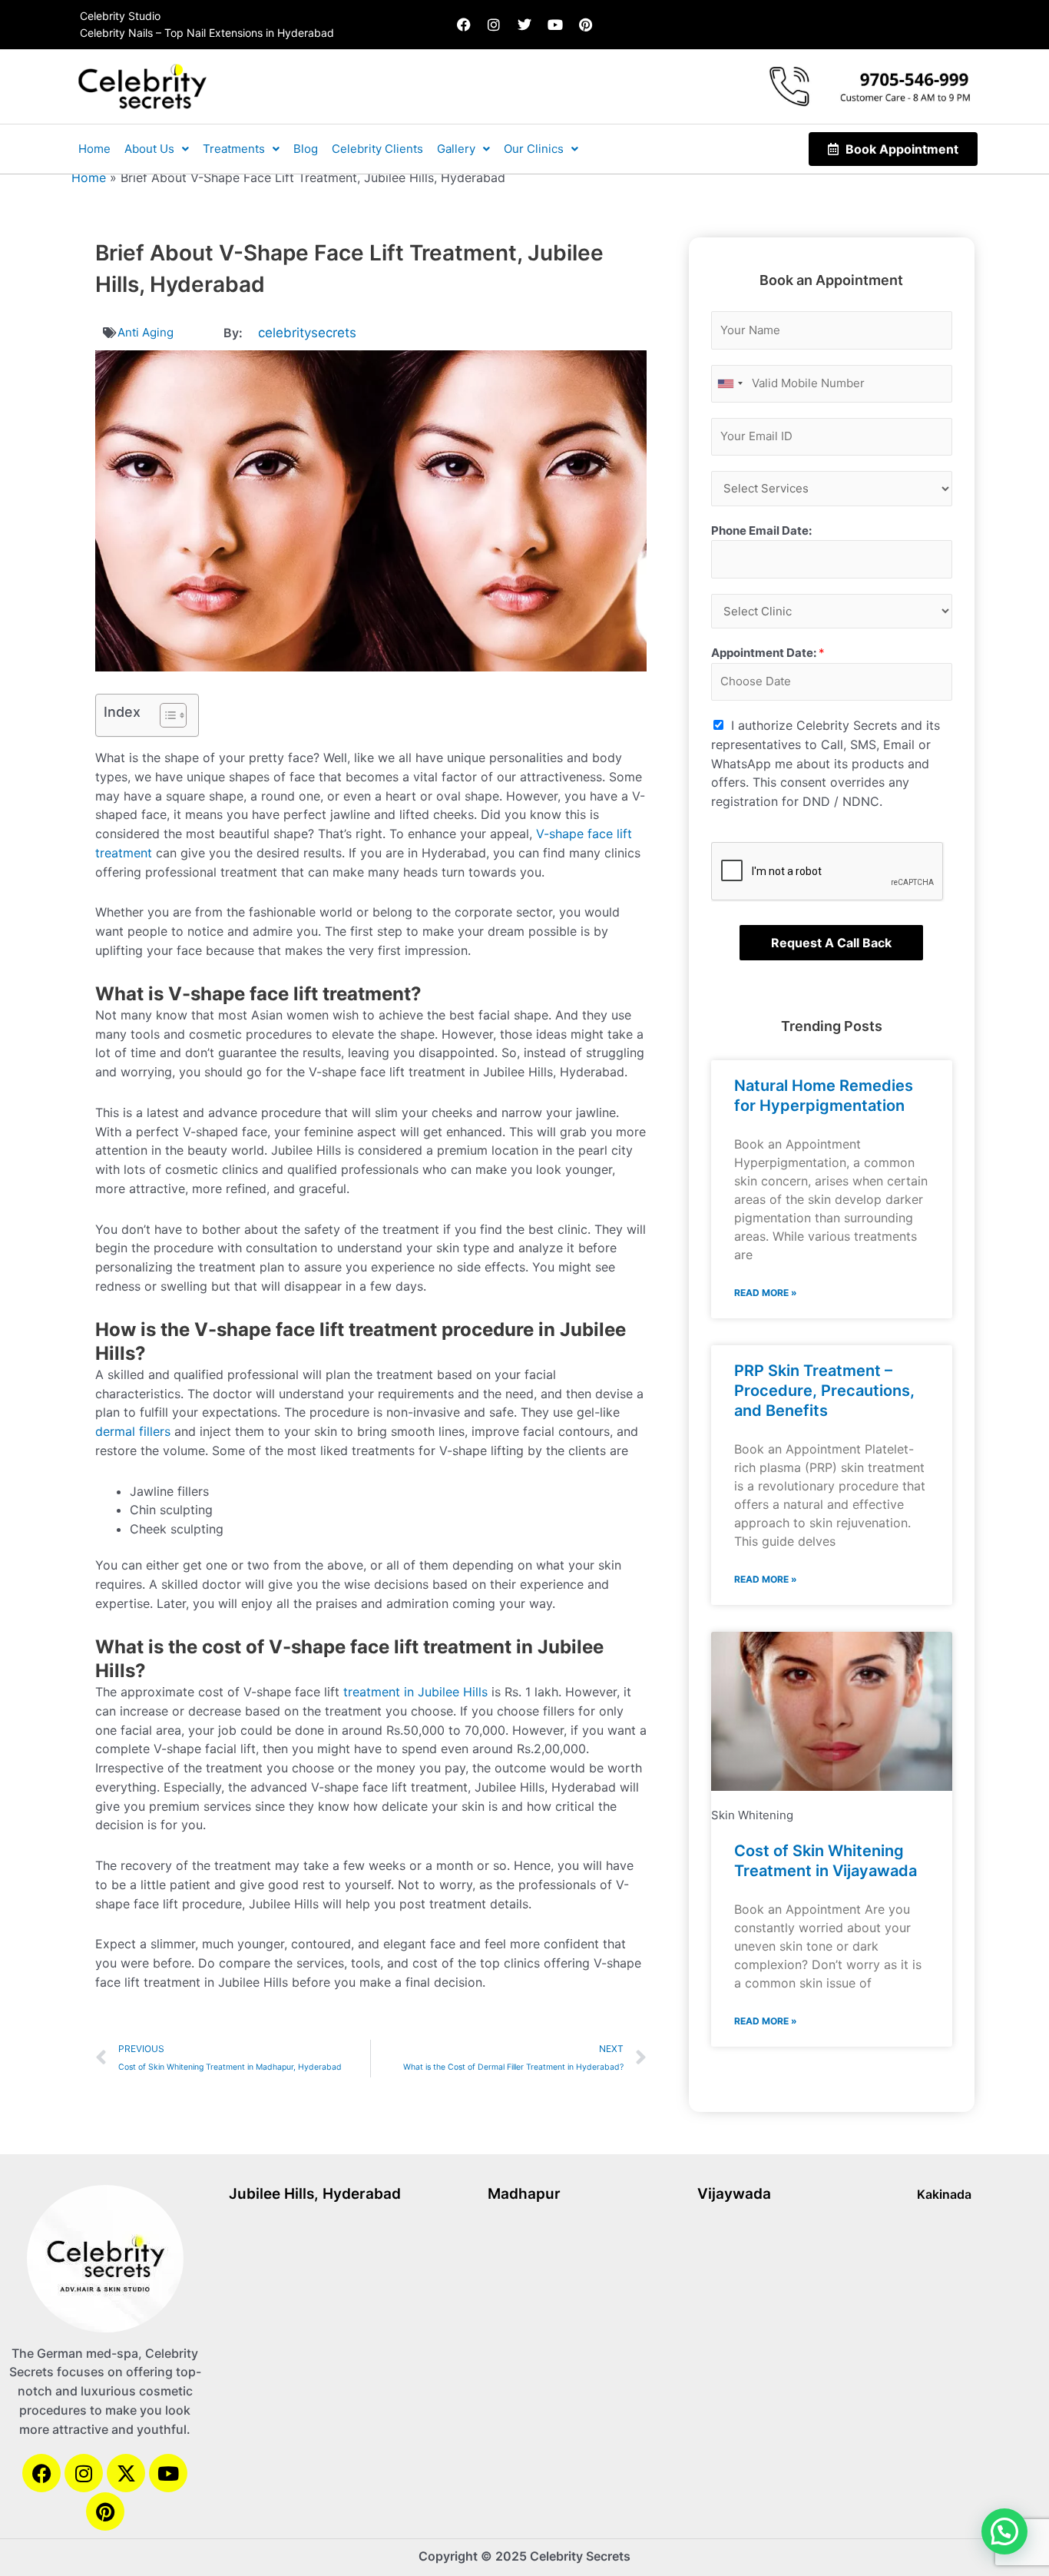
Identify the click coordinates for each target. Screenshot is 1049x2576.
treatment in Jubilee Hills (415, 954)
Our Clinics (534, 149)
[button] (524, 1846)
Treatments (234, 149)
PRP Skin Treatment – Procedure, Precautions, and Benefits (824, 653)
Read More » (766, 555)
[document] (524, 2207)
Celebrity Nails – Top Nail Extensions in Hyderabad (207, 33)
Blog (306, 149)
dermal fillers (133, 694)
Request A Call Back (831, 205)
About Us (149, 149)
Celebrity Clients (377, 149)
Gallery (456, 149)
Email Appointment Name (604, 2009)
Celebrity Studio (120, 16)
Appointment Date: (590, 2235)
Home (94, 149)
